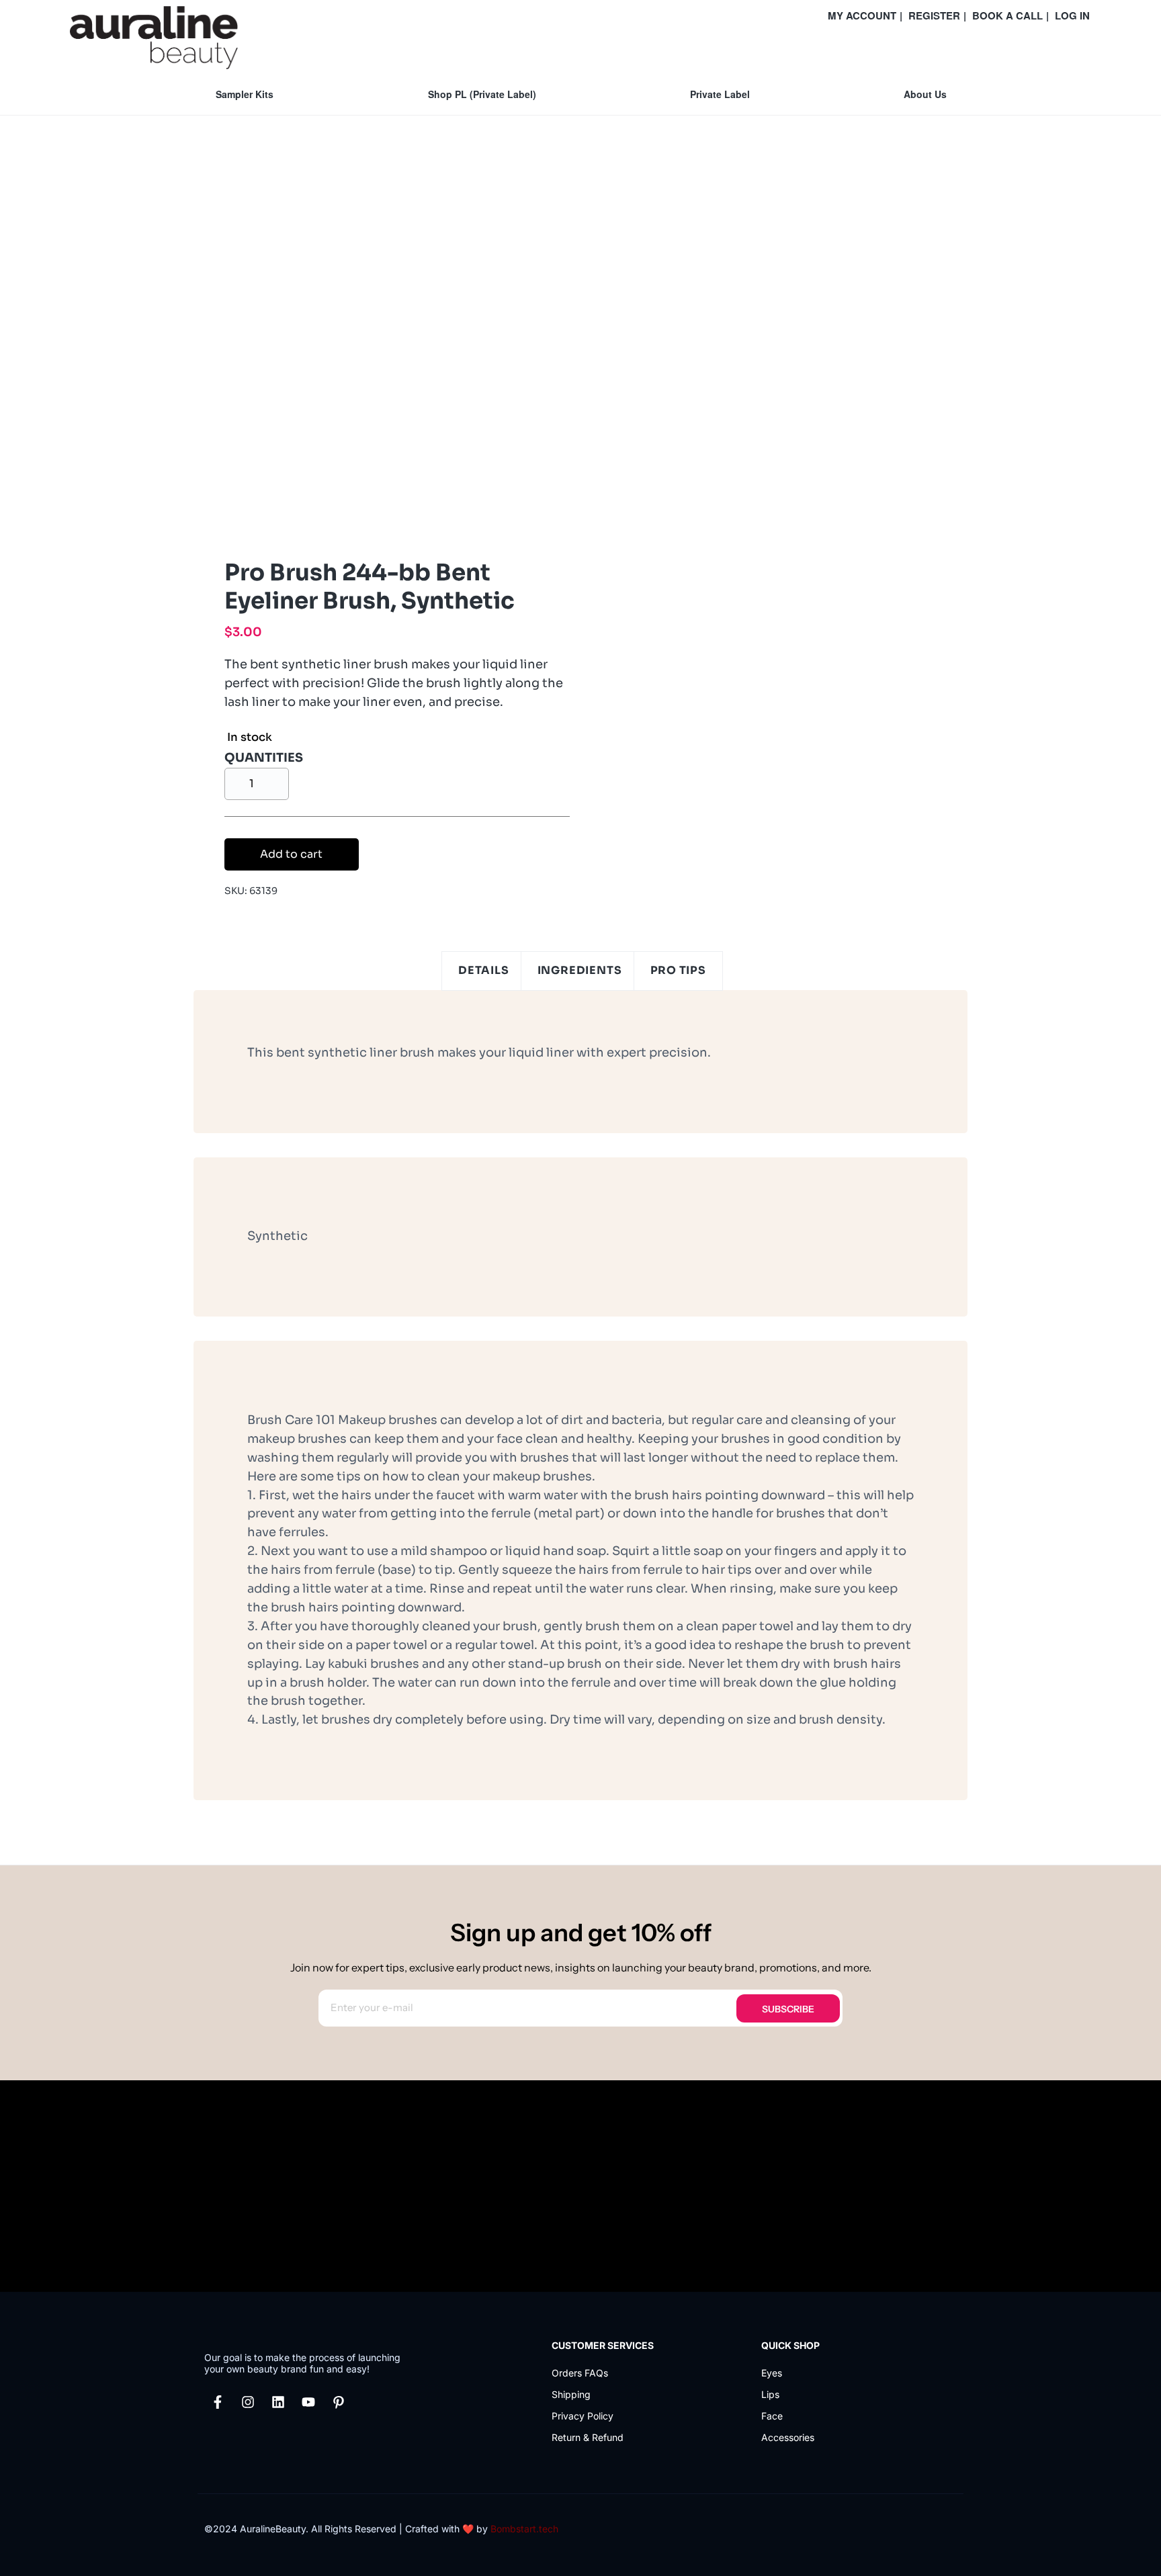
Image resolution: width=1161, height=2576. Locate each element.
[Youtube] (308, 2402)
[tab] (484, 971)
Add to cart (291, 854)
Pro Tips (678, 970)
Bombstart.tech (524, 2529)
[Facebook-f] (218, 2402)
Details (484, 970)
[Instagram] (248, 2402)
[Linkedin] (278, 2402)
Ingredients (580, 970)
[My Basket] (1088, 48)
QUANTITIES (264, 758)
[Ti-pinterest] (339, 2402)
